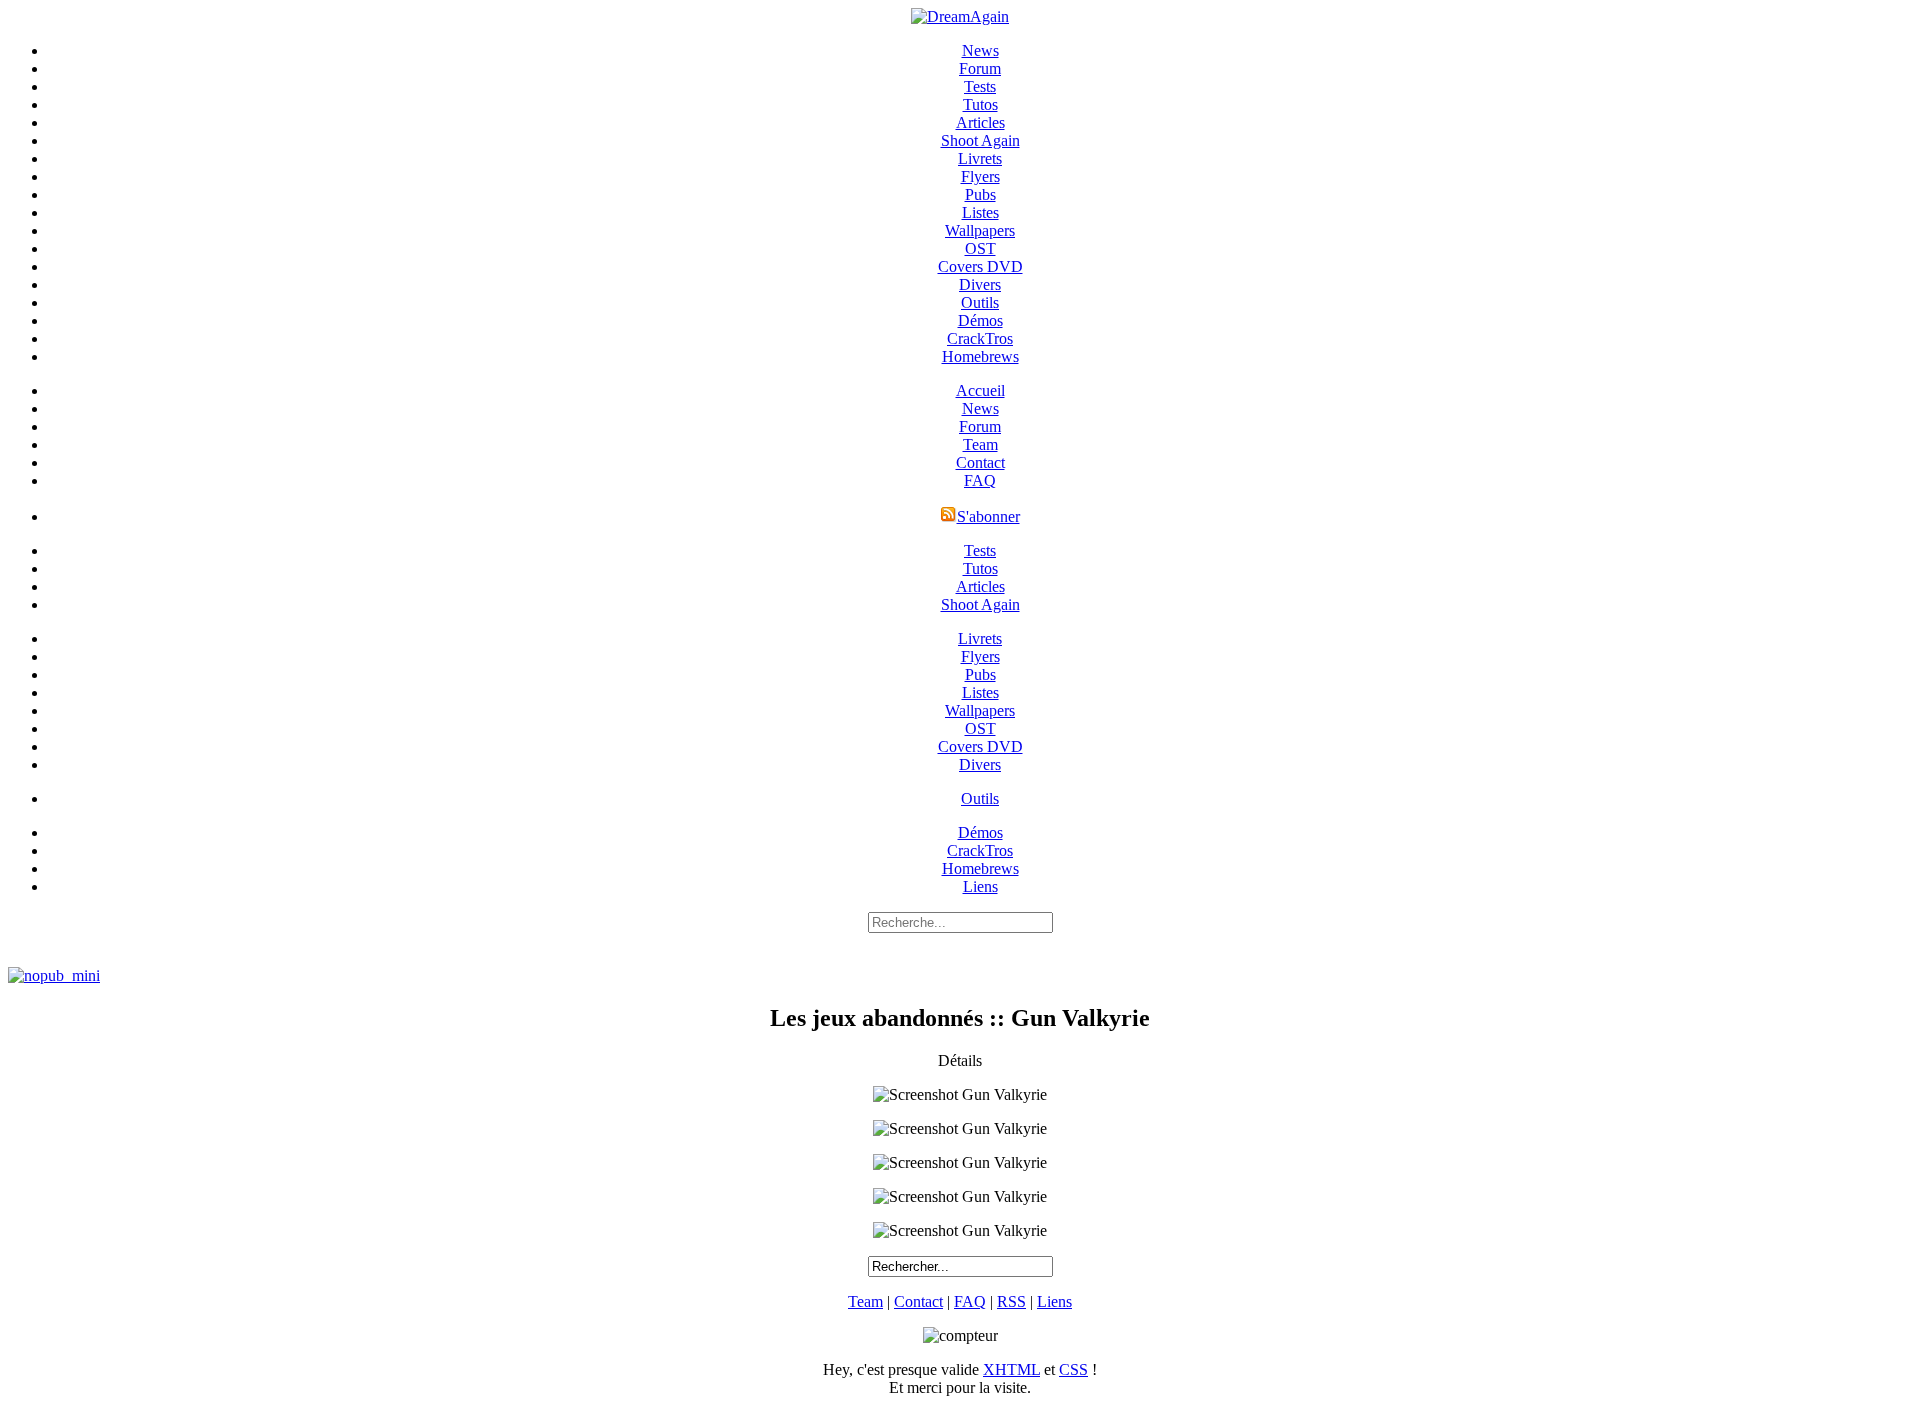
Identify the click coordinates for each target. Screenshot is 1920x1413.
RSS (1011, 1301)
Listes (980, 212)
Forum (980, 68)
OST (980, 248)
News (980, 50)
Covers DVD (980, 266)
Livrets (980, 158)
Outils (980, 302)
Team (980, 444)
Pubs (980, 194)
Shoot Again (980, 140)
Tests (980, 86)
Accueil (980, 390)
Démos (980, 320)
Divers (980, 284)
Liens (980, 886)
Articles (980, 122)
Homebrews (980, 356)
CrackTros (980, 338)
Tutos (980, 104)
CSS (1073, 1369)
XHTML (1011, 1369)
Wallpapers (980, 230)
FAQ (980, 480)
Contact (980, 462)
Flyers (980, 176)
